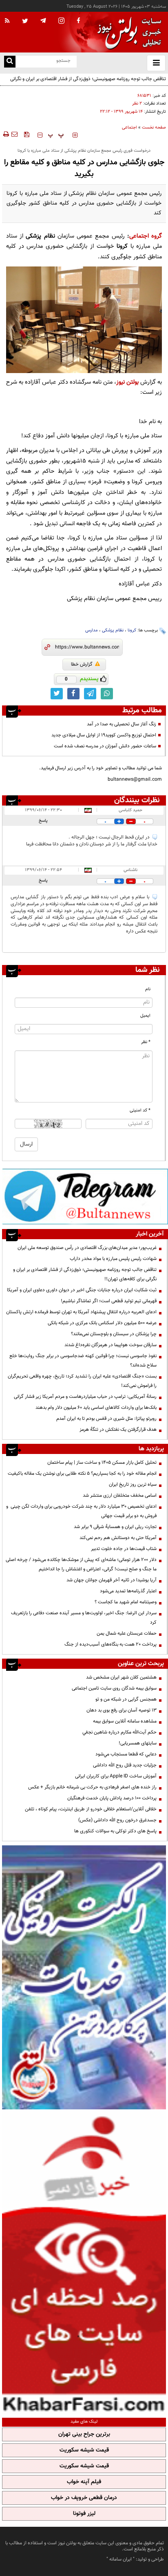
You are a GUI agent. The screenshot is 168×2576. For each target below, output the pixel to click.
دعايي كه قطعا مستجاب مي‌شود (126, 1754)
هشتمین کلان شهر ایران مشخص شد (121, 1677)
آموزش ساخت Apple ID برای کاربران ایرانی (116, 1776)
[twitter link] (57, 694)
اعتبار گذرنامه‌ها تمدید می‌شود (128, 1591)
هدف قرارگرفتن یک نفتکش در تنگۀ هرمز (118, 1430)
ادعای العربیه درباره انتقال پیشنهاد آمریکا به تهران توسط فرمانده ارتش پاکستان (81, 1312)
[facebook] (78, 21)
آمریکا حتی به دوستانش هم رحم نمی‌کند (118, 1538)
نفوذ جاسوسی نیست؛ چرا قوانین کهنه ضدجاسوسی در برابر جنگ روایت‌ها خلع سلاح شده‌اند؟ (83, 1361)
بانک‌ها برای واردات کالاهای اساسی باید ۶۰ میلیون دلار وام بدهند (96, 1408)
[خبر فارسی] (84, 2262)
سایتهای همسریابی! (138, 1743)
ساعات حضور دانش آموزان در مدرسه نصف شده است (105, 746)
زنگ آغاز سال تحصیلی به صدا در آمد (122, 724)
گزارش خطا (82, 664)
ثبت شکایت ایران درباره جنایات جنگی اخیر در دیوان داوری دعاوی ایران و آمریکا (82, 1290)
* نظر (146, 1042)
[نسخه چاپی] (6, 134)
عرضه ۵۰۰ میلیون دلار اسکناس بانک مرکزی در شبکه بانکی (102, 1323)
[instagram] (61, 21)
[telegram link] (90, 694)
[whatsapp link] (107, 694)
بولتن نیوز (127, 382)
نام (148, 989)
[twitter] (25, 22)
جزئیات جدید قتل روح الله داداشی (125, 1765)
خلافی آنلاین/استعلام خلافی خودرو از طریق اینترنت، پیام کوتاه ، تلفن (91, 1809)
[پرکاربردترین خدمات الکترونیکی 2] (84, 1977)
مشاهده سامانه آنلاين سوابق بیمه (125, 1721)
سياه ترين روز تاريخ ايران (133, 1484)
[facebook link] (73, 694)
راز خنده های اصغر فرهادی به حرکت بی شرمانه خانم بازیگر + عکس (92, 1787)
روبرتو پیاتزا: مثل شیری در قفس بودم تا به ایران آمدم (106, 1419)
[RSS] (7, 21)
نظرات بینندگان (137, 800)
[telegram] (43, 20)
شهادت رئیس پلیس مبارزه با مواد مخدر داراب (113, 1259)
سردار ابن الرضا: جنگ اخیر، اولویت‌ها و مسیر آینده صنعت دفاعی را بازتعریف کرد (84, 1618)
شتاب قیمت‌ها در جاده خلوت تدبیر (124, 1549)
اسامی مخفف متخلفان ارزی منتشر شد (120, 1495)
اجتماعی (129, 128)
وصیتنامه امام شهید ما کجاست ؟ (126, 1602)
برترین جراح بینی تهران (84, 2434)
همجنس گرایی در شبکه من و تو (126, 1699)
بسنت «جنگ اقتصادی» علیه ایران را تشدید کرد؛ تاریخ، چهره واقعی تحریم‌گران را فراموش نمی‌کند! (82, 1381)
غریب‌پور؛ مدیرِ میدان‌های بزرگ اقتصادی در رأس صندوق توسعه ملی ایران (87, 1248)
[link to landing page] (127, 32)
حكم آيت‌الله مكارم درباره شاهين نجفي (119, 1732)
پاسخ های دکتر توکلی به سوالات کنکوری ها (115, 1831)
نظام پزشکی (113, 630)
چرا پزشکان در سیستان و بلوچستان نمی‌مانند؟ (114, 1334)
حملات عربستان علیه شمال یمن (127, 1633)
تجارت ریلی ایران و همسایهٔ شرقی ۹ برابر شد (115, 1527)
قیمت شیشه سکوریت (84, 2450)
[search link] (10, 62)
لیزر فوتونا (84, 2514)
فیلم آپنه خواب (84, 2482)
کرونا (132, 630)
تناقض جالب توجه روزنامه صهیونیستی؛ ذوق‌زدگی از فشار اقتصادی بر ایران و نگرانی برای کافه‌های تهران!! (85, 1274)
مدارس (92, 630)
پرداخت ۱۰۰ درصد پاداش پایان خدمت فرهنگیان (112, 1798)
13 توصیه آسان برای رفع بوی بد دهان (122, 1710)
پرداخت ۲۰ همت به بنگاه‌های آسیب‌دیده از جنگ (111, 1644)
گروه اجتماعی (146, 236)
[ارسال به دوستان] (14, 134)
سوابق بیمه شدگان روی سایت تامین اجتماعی (114, 1688)
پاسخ (43, 821)
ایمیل (145, 1016)
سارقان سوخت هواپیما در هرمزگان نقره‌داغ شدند (111, 1345)
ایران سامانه (120, 2559)
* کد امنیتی (140, 1110)
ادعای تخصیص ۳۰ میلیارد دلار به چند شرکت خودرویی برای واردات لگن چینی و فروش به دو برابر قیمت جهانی (81, 1511)
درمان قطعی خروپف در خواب (84, 2498)
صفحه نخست (154, 128)
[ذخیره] (27, 134)
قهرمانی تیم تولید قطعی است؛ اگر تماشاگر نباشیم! (109, 1301)
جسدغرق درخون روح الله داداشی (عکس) (117, 1820)
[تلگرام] (85, 1196)
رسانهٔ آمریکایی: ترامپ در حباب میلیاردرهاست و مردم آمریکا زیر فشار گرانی (85, 1397)
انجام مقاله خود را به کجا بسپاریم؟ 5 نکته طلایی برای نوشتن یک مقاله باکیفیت (82, 1474)
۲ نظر (137, 104)
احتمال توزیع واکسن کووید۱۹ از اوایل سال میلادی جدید (104, 735)
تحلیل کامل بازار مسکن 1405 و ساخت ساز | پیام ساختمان (102, 1463)
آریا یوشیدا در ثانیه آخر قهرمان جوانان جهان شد (112, 1580)
